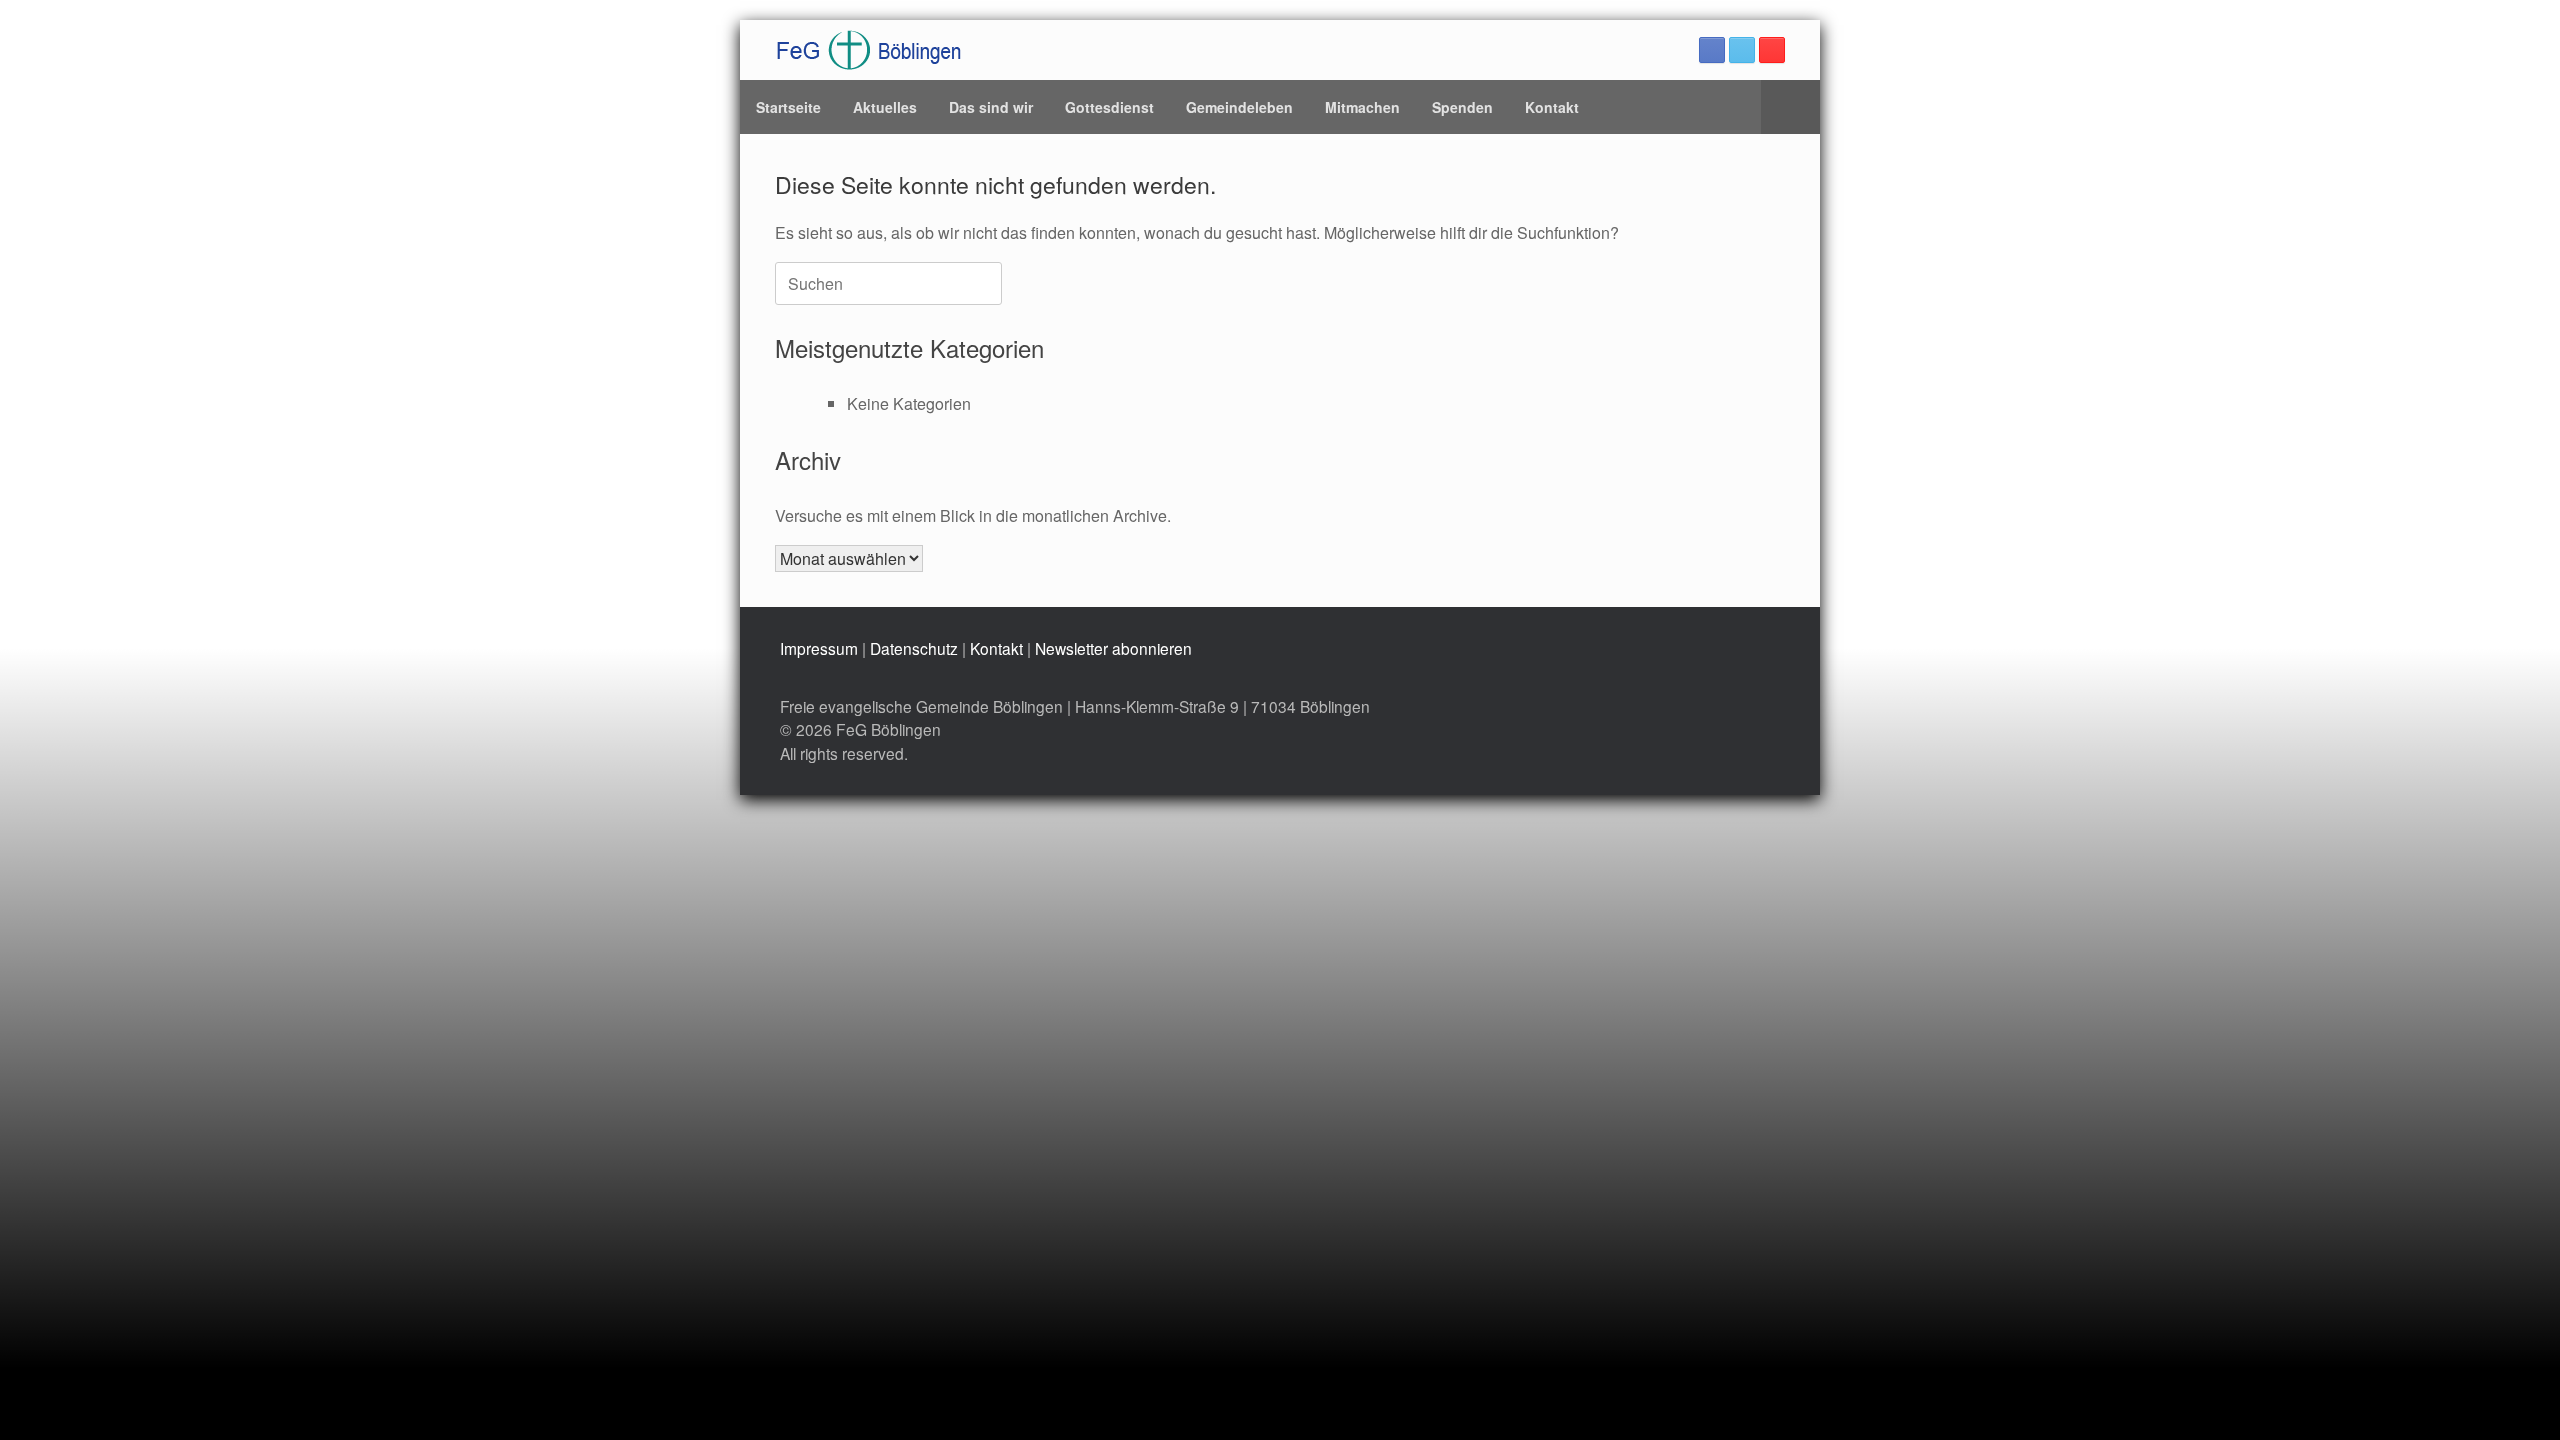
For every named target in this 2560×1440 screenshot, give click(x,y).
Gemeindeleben (1239, 107)
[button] (1790, 107)
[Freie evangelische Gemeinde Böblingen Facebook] (1712, 50)
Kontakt (1552, 107)
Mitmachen (1362, 107)
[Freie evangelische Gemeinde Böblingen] (868, 50)
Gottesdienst (1109, 107)
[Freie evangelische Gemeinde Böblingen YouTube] (1772, 50)
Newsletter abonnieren (1113, 648)
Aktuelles (885, 107)
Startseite (788, 107)
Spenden (1462, 107)
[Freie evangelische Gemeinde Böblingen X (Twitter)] (1742, 50)
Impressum (819, 648)
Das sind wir (991, 107)
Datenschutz (914, 648)
